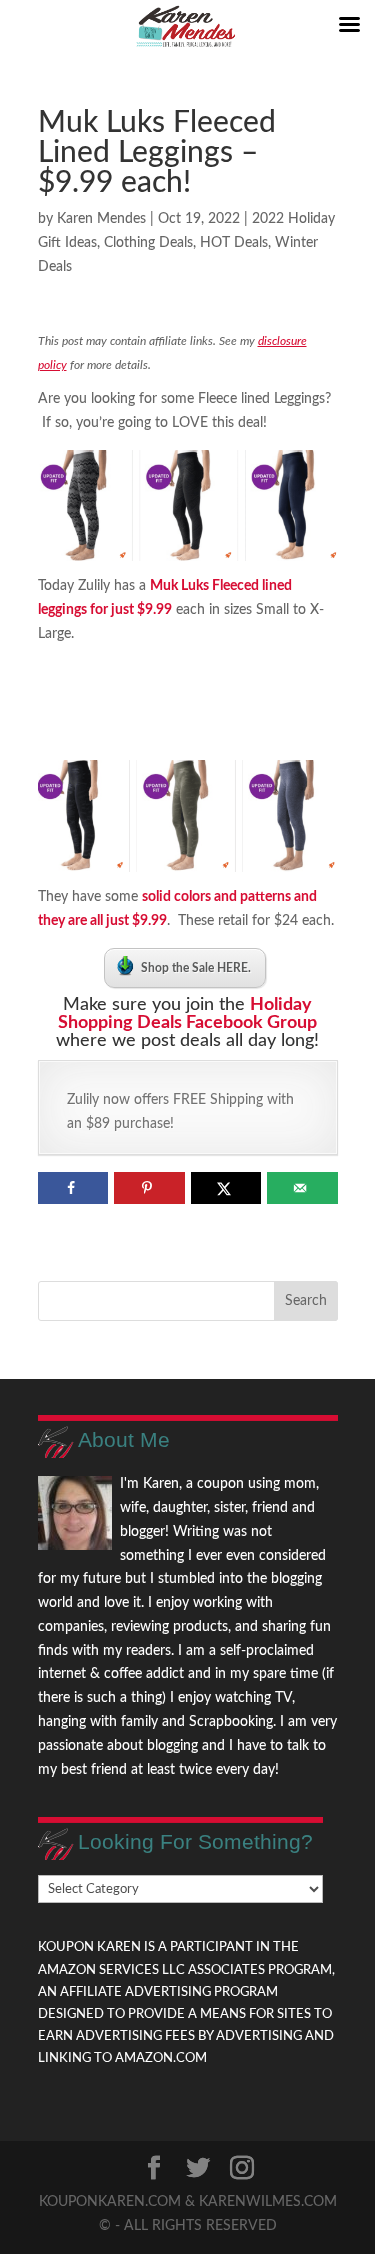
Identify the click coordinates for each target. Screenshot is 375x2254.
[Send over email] (302, 1188)
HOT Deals (234, 243)
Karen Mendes (101, 219)
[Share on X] (226, 1188)
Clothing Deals (148, 243)
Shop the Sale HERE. (196, 968)
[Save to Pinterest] (149, 1188)
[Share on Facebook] (73, 1188)
